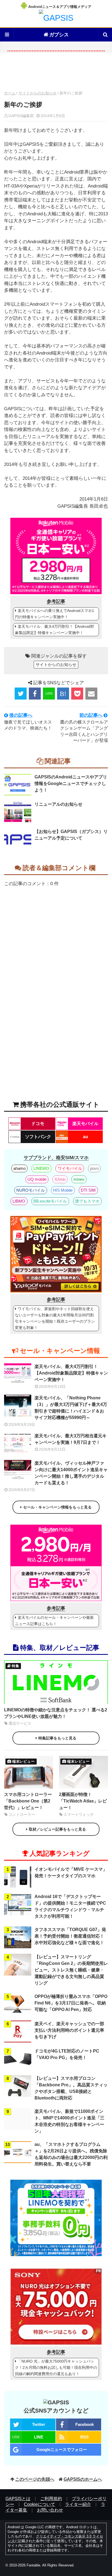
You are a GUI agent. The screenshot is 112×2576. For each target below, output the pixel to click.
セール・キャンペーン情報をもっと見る (57, 1507)
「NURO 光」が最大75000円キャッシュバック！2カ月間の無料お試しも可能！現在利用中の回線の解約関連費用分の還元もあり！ (56, 2367)
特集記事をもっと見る (57, 1738)
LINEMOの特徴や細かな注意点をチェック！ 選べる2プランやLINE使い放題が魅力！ (56, 1713)
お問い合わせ (50, 2510)
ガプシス (59, 35)
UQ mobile (37, 1179)
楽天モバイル (85, 1124)
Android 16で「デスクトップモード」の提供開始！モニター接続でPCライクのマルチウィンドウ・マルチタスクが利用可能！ (70, 1906)
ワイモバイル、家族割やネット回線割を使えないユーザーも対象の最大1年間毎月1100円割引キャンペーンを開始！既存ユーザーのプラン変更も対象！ (55, 1318)
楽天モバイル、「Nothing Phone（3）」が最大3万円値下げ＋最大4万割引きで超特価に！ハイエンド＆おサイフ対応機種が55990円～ (71, 1408)
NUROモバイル (31, 1190)
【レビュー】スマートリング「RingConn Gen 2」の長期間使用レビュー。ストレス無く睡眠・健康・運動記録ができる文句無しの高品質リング (71, 1970)
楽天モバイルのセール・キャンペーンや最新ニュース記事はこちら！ (54, 1621)
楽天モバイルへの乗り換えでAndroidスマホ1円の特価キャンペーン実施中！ (55, 614)
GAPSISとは (18, 2499)
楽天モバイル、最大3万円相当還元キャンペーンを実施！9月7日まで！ (71, 1439)
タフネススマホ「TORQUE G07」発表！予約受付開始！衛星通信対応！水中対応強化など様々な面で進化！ (70, 1936)
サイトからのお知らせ (38, 93)
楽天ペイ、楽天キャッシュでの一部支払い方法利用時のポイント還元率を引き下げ (69, 2030)
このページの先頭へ (35, 2479)
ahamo (19, 1168)
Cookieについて (40, 2504)
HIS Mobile (63, 1190)
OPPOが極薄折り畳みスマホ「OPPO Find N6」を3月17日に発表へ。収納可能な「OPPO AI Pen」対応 (71, 2003)
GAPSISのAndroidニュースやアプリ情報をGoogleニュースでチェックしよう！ (71, 783)
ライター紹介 (78, 2504)
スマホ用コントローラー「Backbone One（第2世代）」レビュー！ (28, 1801)
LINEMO (41, 1168)
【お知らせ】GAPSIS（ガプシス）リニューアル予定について (71, 835)
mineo (79, 1179)
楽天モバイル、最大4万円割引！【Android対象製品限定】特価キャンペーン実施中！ (55, 630)
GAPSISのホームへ (83, 2479)
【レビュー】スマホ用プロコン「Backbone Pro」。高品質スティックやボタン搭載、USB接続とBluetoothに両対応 (71, 2088)
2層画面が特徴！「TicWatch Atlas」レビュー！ (83, 1801)
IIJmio (60, 1179)
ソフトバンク (38, 1137)
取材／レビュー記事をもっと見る (57, 1829)
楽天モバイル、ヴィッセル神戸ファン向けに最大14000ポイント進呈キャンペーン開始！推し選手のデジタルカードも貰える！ (71, 1473)
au (85, 1137)
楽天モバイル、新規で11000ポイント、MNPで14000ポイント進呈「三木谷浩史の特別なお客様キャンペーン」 (69, 2121)
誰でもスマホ (87, 1201)
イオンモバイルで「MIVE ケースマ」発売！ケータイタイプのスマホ (71, 1872)
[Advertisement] (56, 73)
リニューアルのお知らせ (58, 804)
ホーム (10, 93)
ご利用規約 (51, 2499)
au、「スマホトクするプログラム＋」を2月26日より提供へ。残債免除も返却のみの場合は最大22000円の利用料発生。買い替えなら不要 (71, 2154)
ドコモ (38, 1124)
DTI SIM (88, 1190)
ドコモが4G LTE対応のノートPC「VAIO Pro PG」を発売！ (67, 2054)
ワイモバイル (70, 1168)
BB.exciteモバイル (50, 1201)
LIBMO (19, 1201)
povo (94, 1168)
